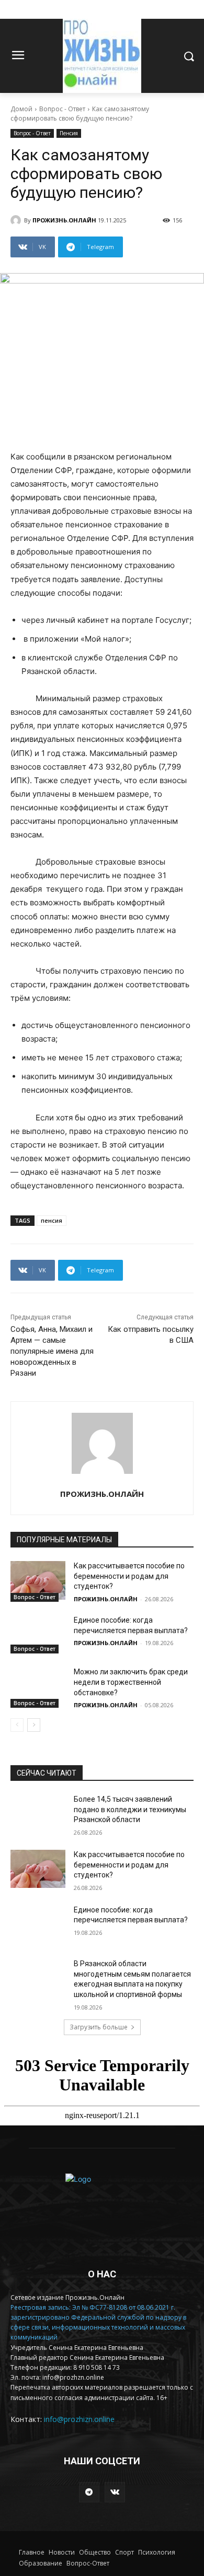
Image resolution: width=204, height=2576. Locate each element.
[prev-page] (17, 1725)
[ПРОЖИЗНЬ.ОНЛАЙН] (17, 220)
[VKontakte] (115, 2492)
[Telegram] (89, 2492)
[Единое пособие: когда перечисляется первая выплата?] (38, 1635)
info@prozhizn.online (79, 2419)
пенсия (52, 1220)
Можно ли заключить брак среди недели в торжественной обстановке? (131, 1682)
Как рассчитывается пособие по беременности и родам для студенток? (129, 1576)
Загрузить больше (99, 2027)
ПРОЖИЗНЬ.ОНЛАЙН (64, 220)
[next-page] (34, 1725)
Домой (21, 109)
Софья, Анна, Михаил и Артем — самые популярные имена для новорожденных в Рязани (52, 1351)
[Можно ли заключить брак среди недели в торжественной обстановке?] (38, 1686)
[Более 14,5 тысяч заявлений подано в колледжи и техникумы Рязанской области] (38, 1814)
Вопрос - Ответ (62, 109)
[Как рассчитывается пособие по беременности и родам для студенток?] (38, 1580)
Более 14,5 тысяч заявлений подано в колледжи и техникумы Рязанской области (130, 1809)
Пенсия (69, 133)
